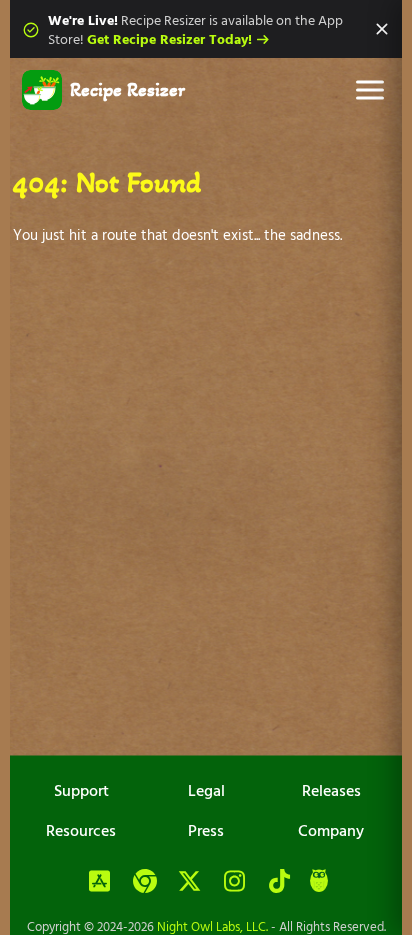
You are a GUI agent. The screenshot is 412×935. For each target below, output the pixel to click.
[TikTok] (280, 882)
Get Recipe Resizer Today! (169, 40)
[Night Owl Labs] (319, 883)
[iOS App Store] (100, 882)
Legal (206, 792)
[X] (190, 882)
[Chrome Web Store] (145, 882)
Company (331, 832)
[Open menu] (370, 90)
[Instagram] (235, 882)
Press (206, 832)
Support (81, 792)
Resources (81, 832)
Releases (331, 792)
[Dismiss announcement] (382, 29)
